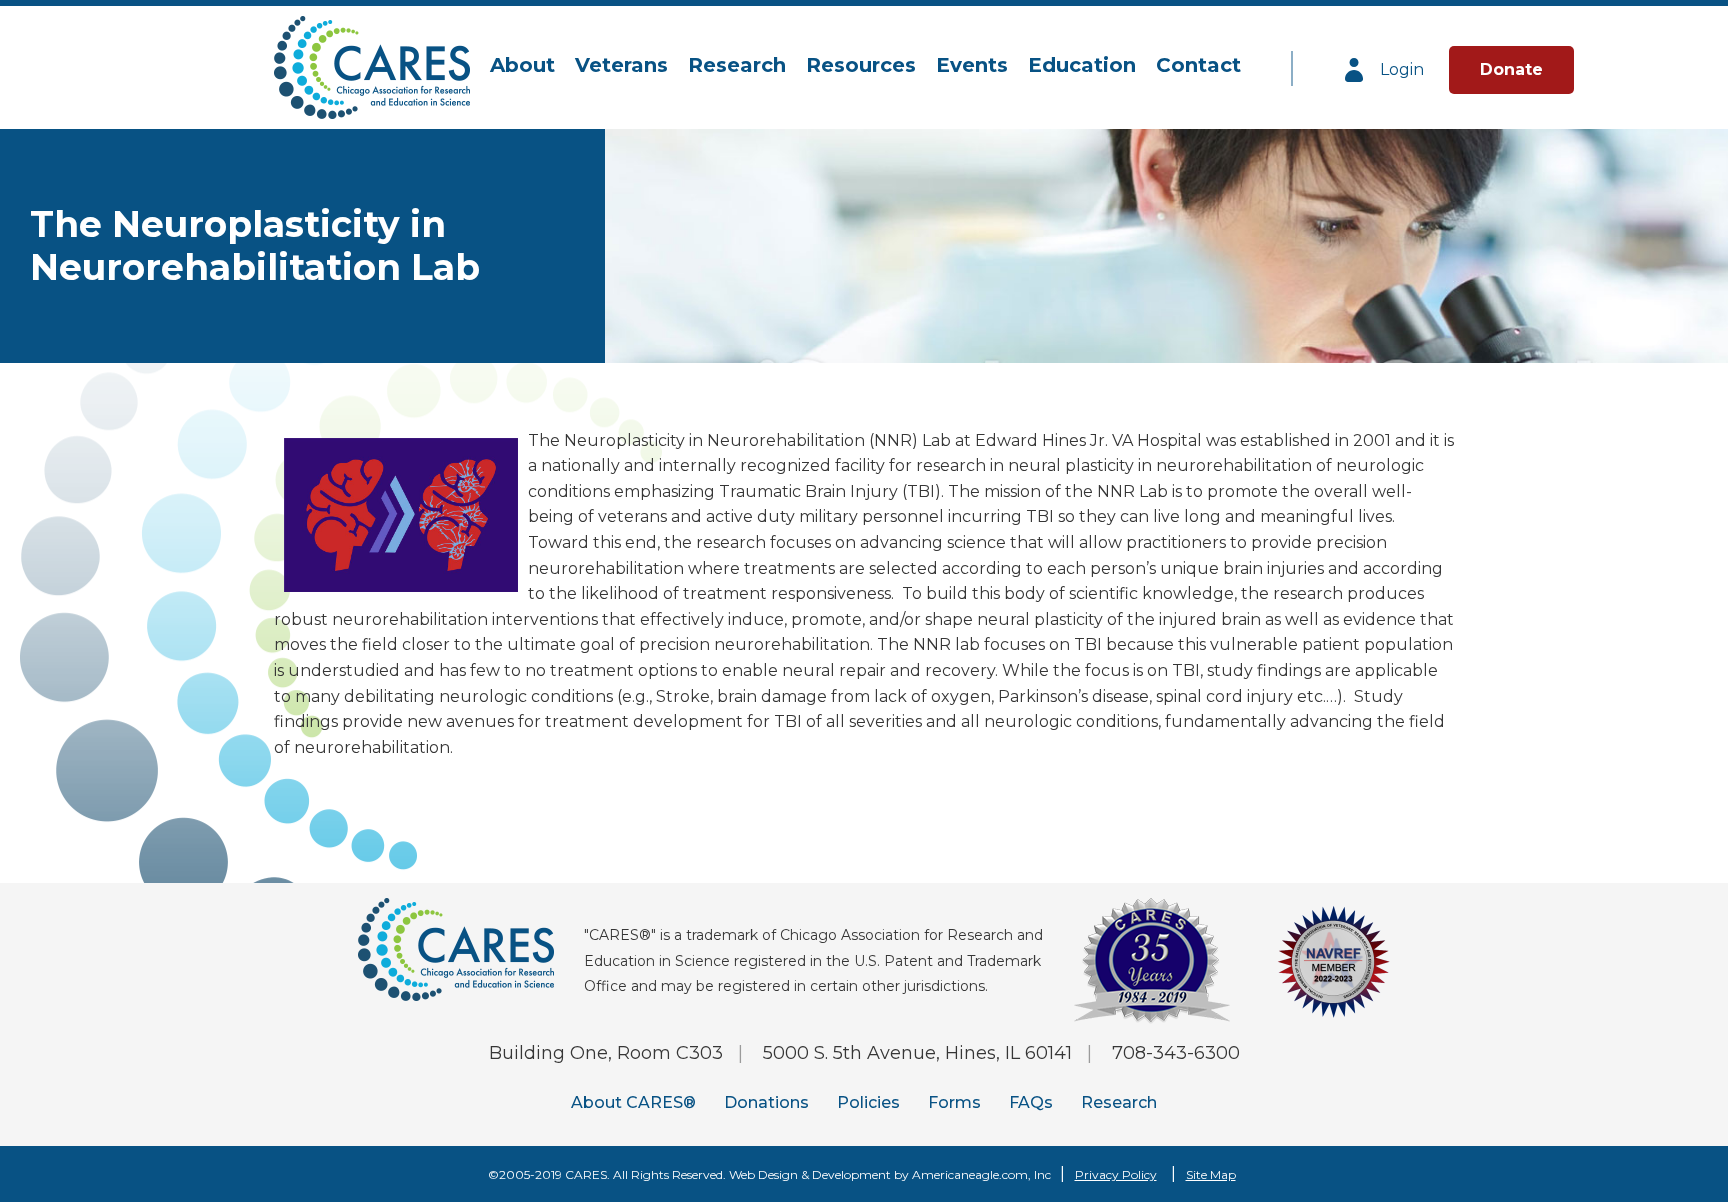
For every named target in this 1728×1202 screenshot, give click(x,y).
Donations (766, 1102)
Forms (954, 1102)
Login (1400, 69)
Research (1119, 1102)
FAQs (1031, 1102)
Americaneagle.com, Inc (981, 1174)
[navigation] (865, 66)
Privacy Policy (1116, 1174)
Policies (868, 1102)
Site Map (1211, 1174)
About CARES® (633, 1102)
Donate (1511, 69)
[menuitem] (522, 66)
